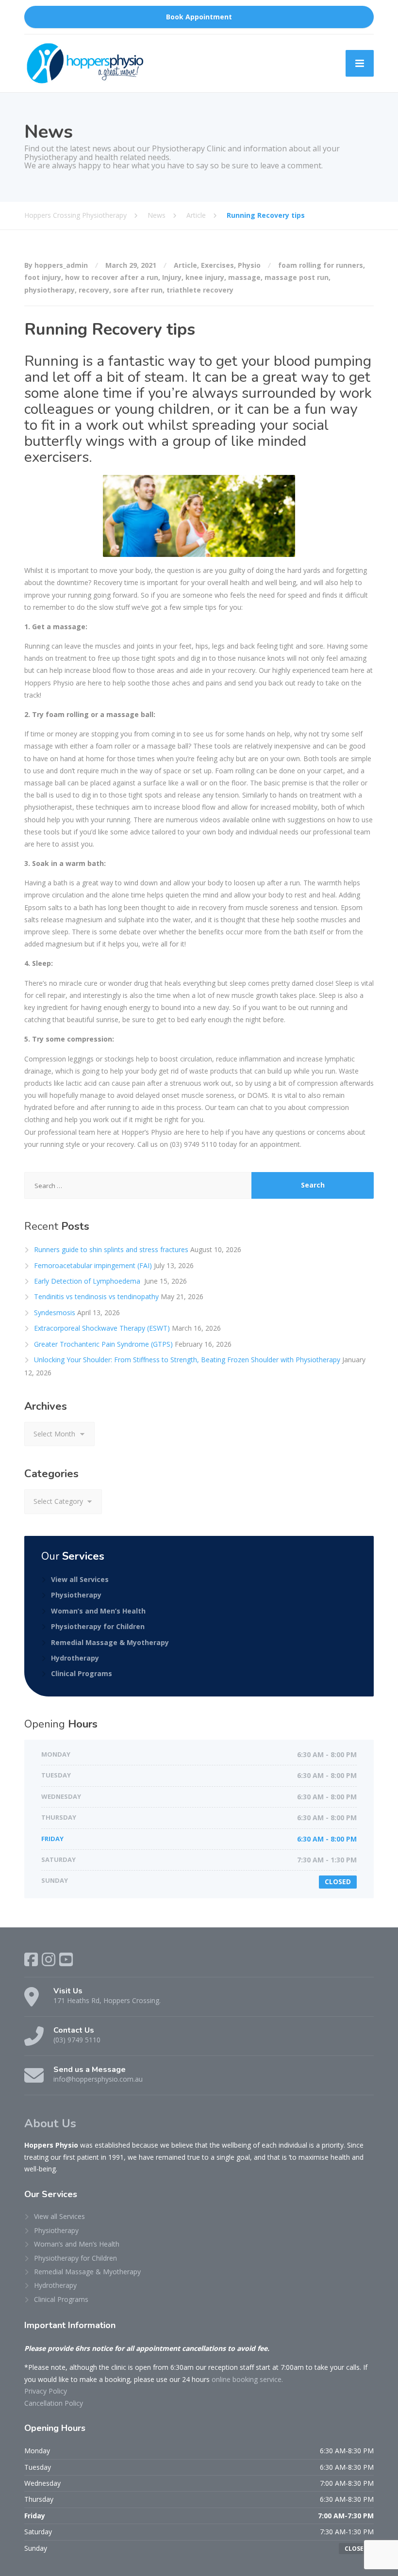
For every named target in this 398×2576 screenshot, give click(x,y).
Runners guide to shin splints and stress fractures (111, 1249)
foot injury (43, 277)
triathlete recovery (200, 290)
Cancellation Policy (54, 2403)
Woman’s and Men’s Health (98, 1611)
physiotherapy (50, 290)
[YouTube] (66, 1959)
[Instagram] (49, 1959)
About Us (50, 2123)
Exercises (217, 265)
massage (244, 277)
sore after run (138, 290)
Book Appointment (199, 17)
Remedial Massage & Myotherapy (110, 1642)
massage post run (297, 277)
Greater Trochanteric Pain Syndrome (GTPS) (103, 1344)
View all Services (80, 1579)
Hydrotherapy (75, 1658)
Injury (172, 277)
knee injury (205, 277)
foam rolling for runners (321, 265)
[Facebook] (31, 1959)
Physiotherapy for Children (98, 1626)
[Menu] (360, 63)
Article (185, 265)
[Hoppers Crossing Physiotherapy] (85, 63)
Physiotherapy (76, 1595)
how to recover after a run (112, 277)
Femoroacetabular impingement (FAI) (93, 1265)
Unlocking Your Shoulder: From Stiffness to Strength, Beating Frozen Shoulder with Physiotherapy (187, 1360)
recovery (94, 290)
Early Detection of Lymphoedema (88, 1281)
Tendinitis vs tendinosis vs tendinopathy (96, 1296)
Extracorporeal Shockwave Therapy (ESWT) (102, 1328)
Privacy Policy (46, 2391)
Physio (249, 265)
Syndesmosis (55, 1312)
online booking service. (247, 2379)
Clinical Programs (82, 1673)
